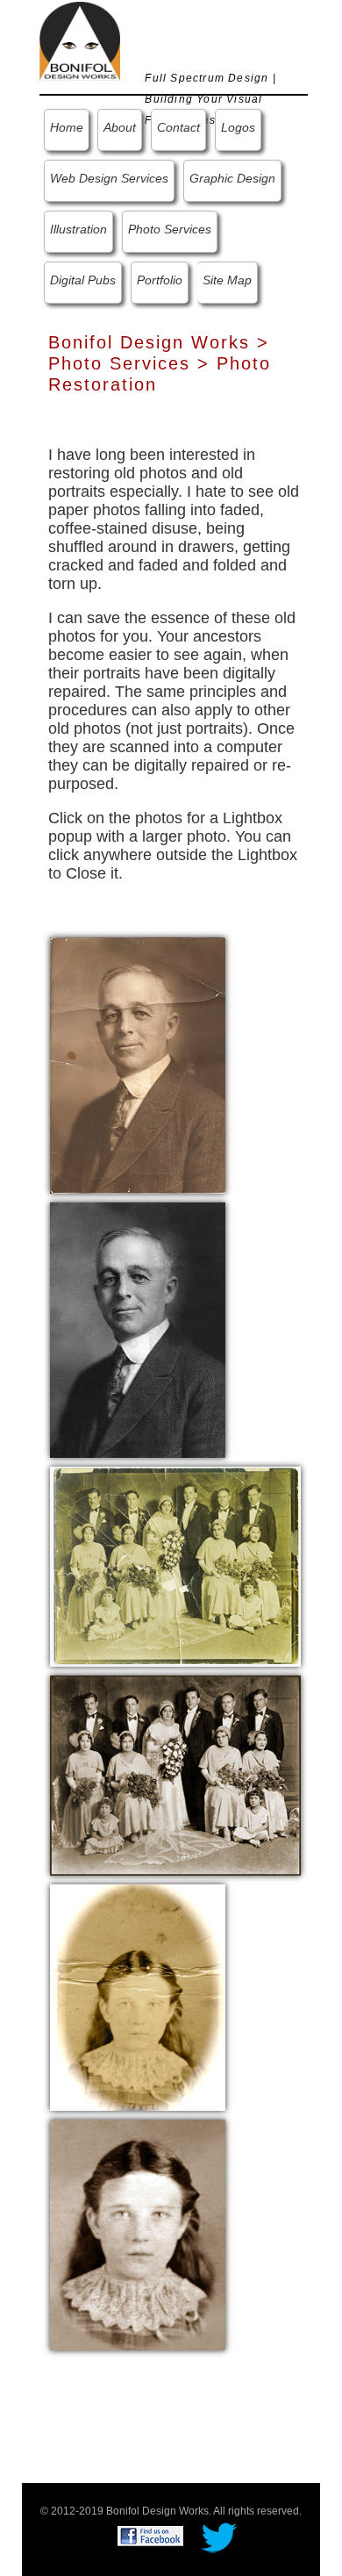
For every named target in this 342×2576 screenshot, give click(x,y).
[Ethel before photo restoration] (138, 1996)
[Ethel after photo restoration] (138, 2233)
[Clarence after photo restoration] (138, 1329)
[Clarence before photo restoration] (138, 1065)
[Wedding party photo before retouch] (176, 1565)
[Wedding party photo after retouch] (176, 1774)
